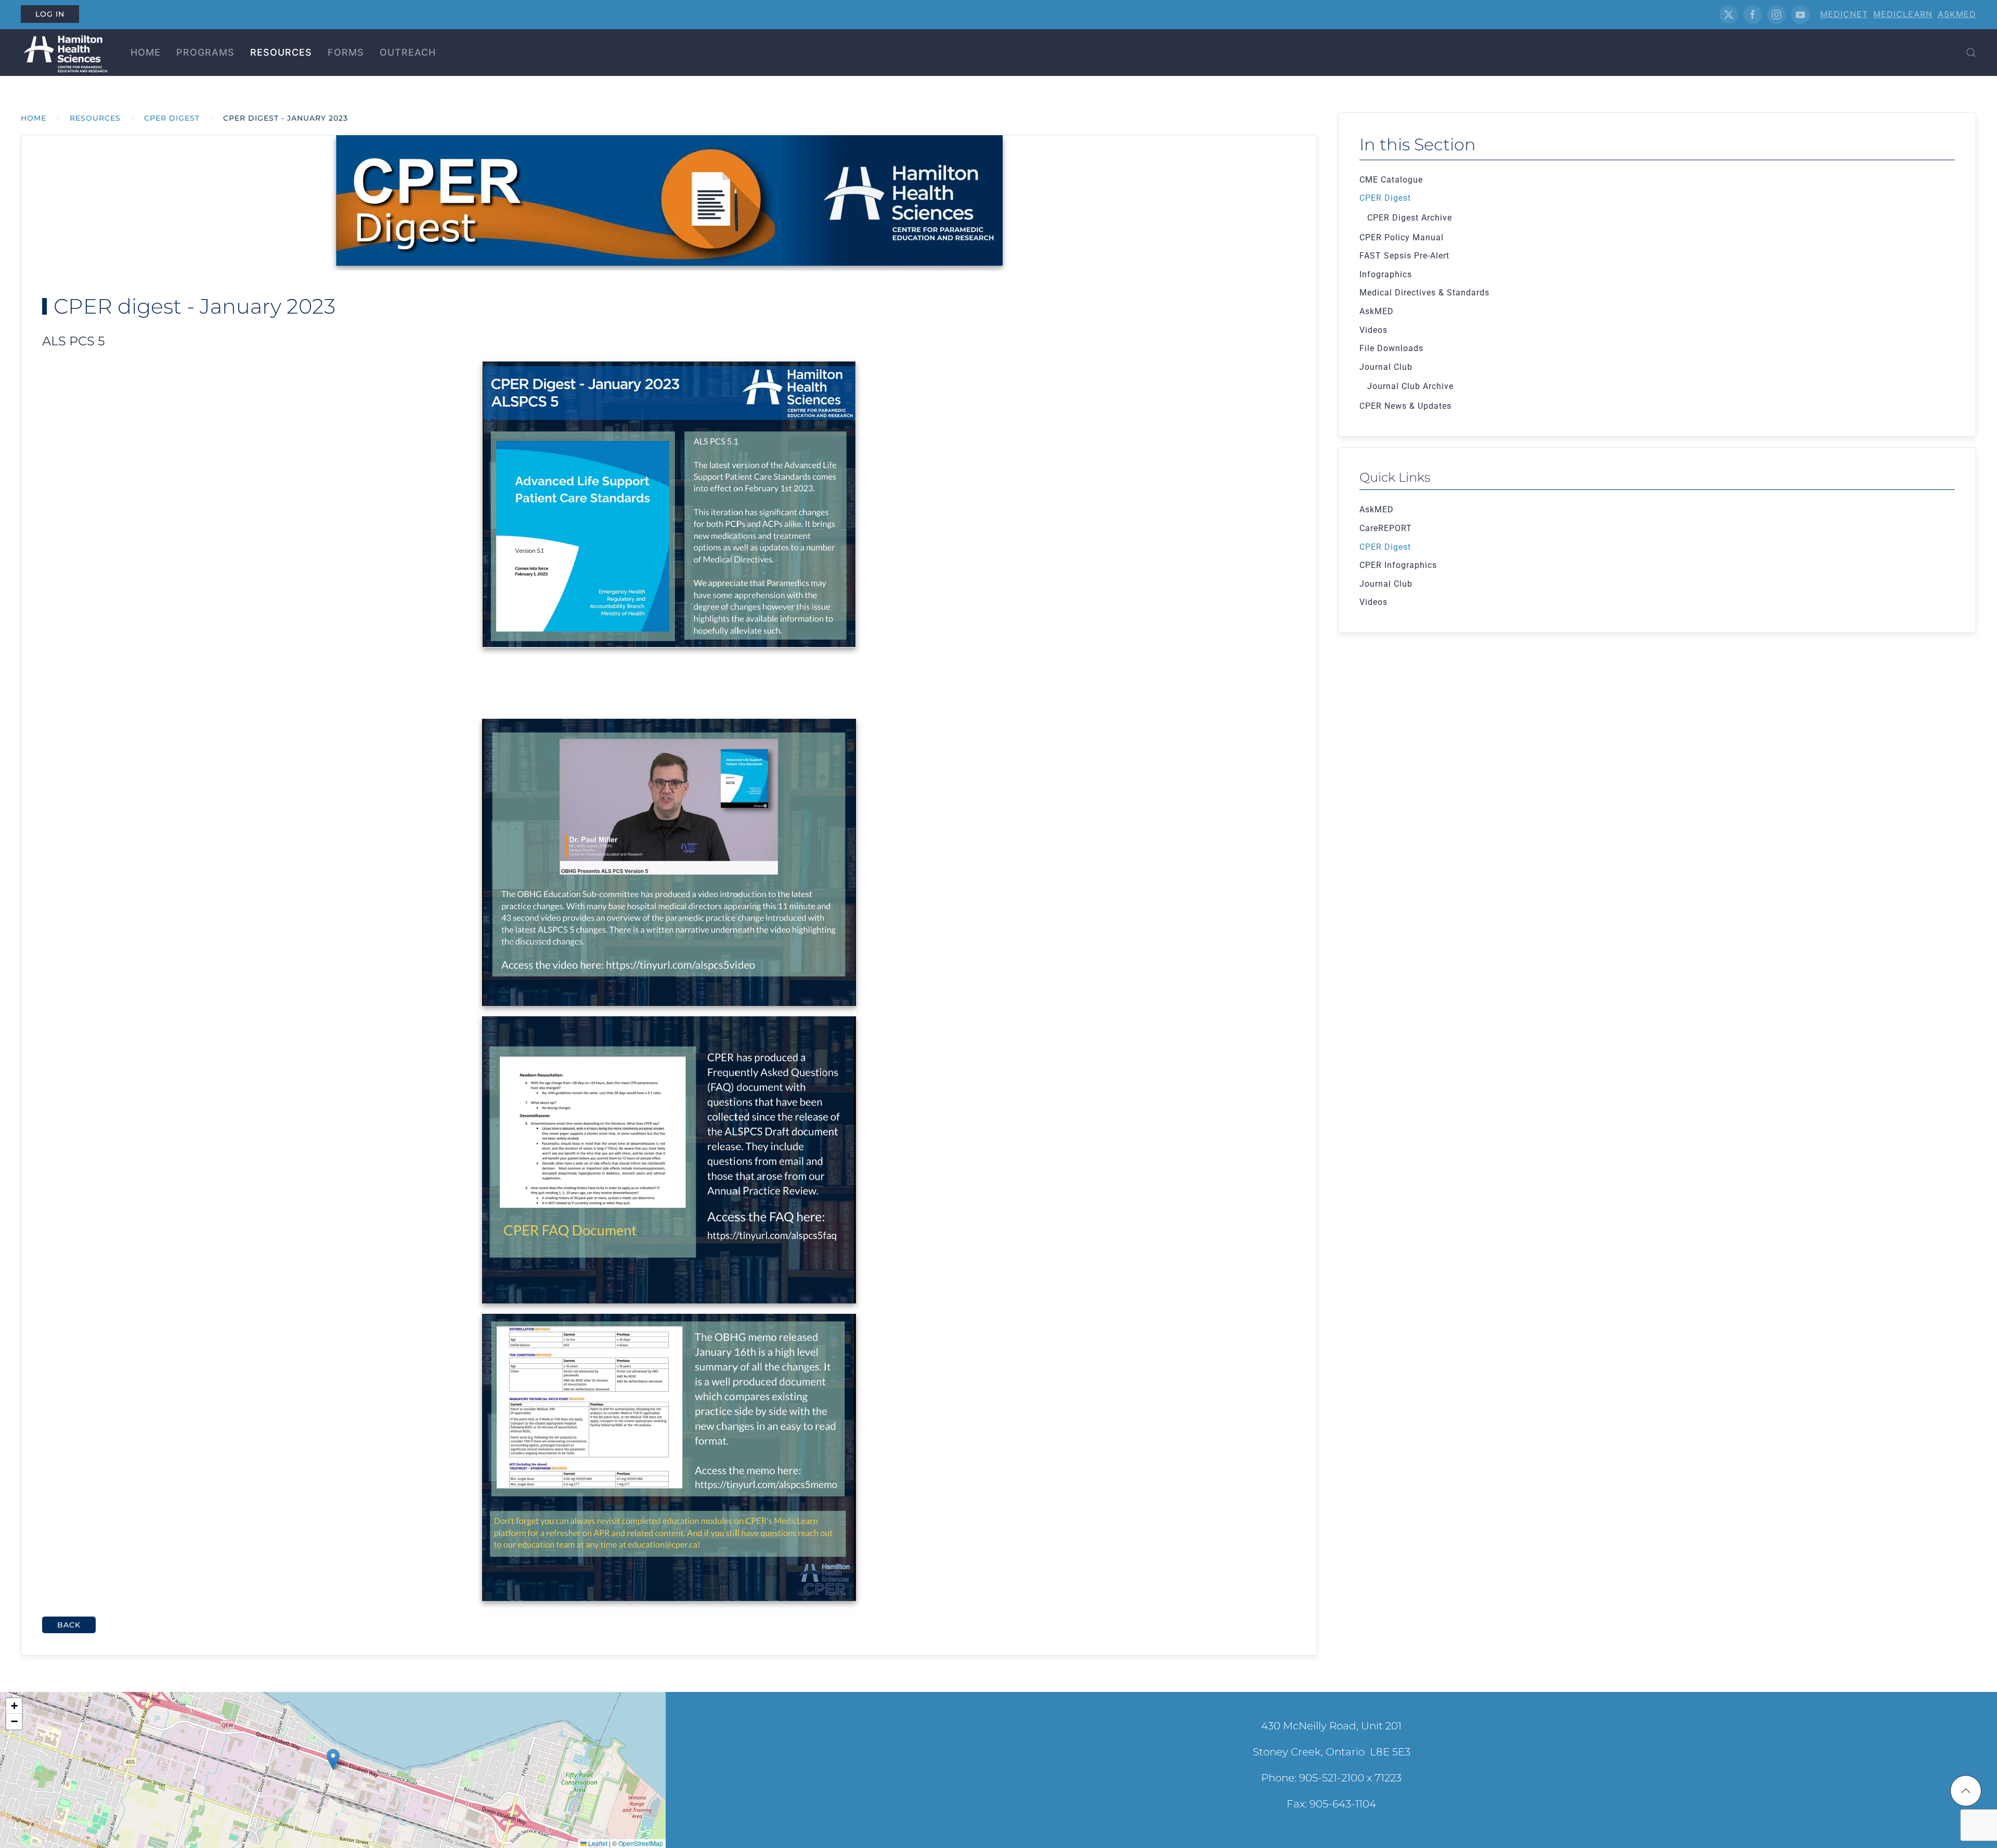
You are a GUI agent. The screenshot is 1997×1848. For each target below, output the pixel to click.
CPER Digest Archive (1410, 218)
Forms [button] (346, 52)
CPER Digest (1385, 198)
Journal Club (1386, 367)
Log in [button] (50, 14)
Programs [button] (205, 52)
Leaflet (597, 1843)
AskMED (1957, 14)
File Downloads (1391, 348)
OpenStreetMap (641, 1843)
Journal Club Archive (1410, 386)
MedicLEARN (1903, 14)
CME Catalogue (1391, 180)
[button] (1971, 53)
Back (69, 1625)
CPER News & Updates (1405, 406)
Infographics (1386, 274)
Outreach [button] (408, 52)
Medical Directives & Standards (1424, 293)
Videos (1373, 330)
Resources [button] (281, 52)
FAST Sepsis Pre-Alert (1404, 256)
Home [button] (146, 52)
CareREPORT (1386, 528)
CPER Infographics (1398, 565)
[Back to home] (64, 53)
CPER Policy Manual (1402, 237)
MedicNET (1844, 14)
